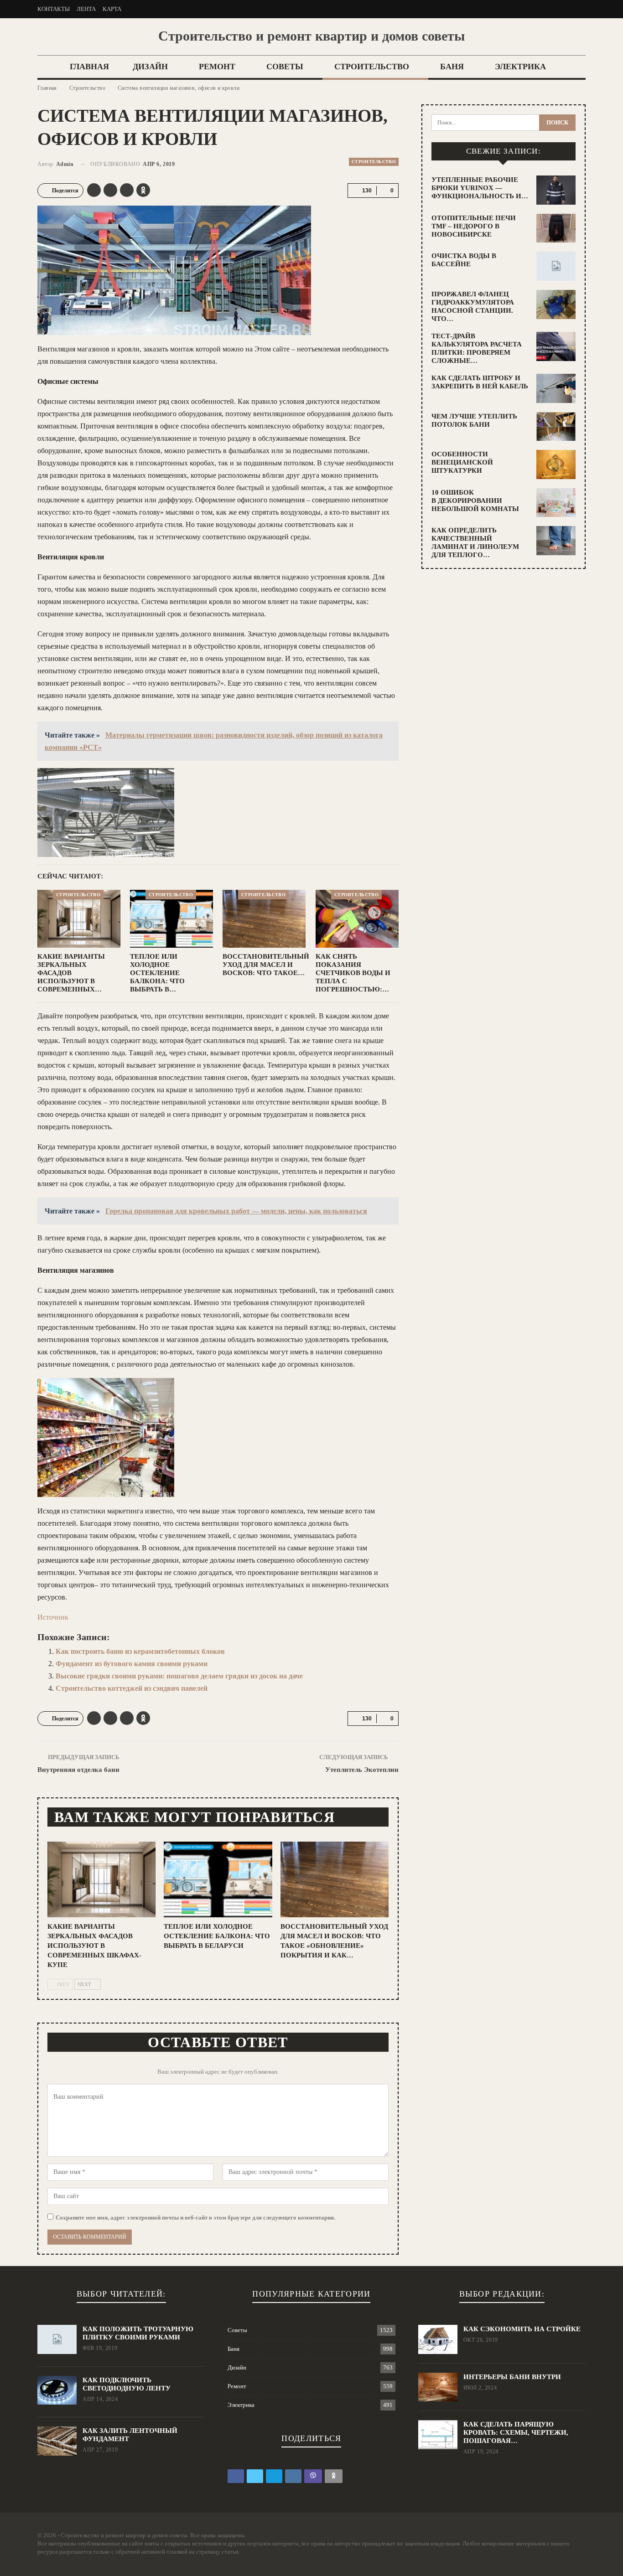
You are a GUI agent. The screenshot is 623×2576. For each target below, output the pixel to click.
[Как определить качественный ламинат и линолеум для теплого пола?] (556, 541)
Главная (89, 67)
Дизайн (150, 67)
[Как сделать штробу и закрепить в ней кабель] (556, 388)
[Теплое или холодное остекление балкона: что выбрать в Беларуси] (171, 919)
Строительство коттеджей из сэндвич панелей (132, 1688)
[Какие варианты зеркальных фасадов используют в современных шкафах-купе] (79, 919)
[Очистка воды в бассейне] (556, 266)
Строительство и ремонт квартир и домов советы (311, 36)
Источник (53, 1617)
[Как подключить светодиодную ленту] (57, 2390)
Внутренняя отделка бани (78, 1770)
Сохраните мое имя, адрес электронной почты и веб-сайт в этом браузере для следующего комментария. (195, 2217)
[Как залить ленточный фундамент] (57, 2441)
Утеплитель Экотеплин (362, 1770)
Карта (112, 9)
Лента (86, 9)
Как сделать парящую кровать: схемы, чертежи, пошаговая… (516, 2432)
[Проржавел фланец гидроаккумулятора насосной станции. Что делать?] (556, 305)
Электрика (520, 67)
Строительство (372, 67)
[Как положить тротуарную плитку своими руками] (57, 2339)
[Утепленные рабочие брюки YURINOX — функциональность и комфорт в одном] (556, 190)
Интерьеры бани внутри (512, 2377)
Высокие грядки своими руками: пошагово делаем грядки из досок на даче (179, 1676)
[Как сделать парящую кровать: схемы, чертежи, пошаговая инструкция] (438, 2435)
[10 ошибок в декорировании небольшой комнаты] (556, 503)
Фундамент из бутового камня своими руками (132, 1664)
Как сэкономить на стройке (522, 2329)
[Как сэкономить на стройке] (438, 2339)
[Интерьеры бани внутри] (438, 2387)
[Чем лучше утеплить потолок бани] (556, 427)
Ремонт (217, 67)
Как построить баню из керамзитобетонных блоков (140, 1651)
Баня (452, 67)
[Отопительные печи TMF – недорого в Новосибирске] (556, 228)
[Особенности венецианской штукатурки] (556, 465)
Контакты (54, 9)
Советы (285, 67)
